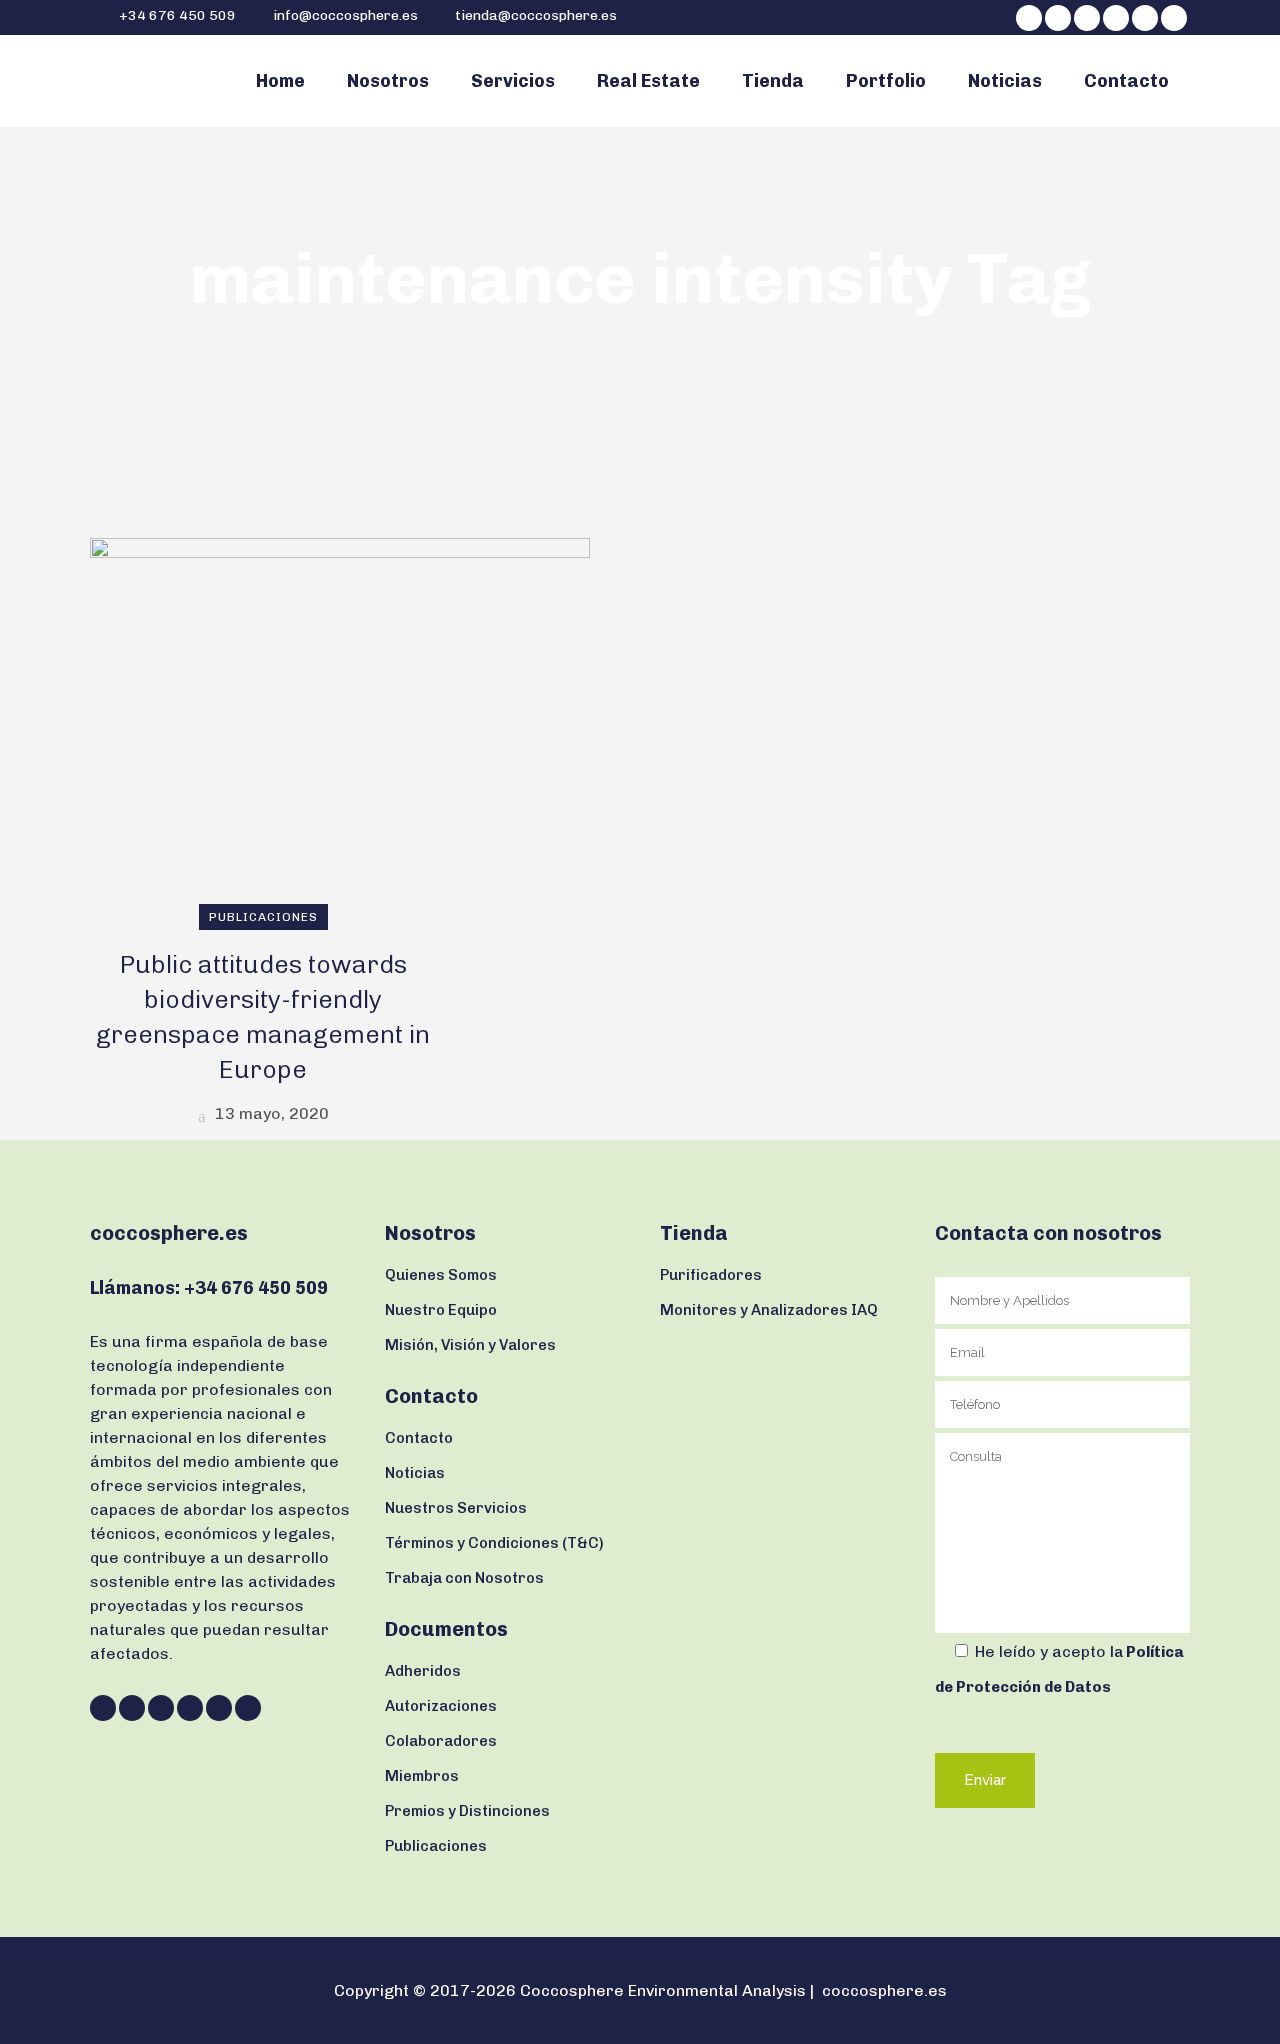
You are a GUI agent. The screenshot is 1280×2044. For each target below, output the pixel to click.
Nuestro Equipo (441, 1310)
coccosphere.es (884, 1990)
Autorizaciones (441, 1706)
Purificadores (711, 1275)
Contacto (419, 1438)
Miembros (422, 1776)
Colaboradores (441, 1741)
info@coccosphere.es (345, 15)
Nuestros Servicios (456, 1508)
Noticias (415, 1473)
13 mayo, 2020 (270, 1113)
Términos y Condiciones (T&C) (494, 1543)
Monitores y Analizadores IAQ (769, 1310)
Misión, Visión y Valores (470, 1345)
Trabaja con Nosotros (464, 1578)
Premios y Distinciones (467, 1811)
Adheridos (423, 1671)
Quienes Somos (441, 1275)
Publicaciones (436, 1846)
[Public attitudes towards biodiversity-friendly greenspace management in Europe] (340, 726)
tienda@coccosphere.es (536, 15)
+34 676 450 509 (176, 15)
